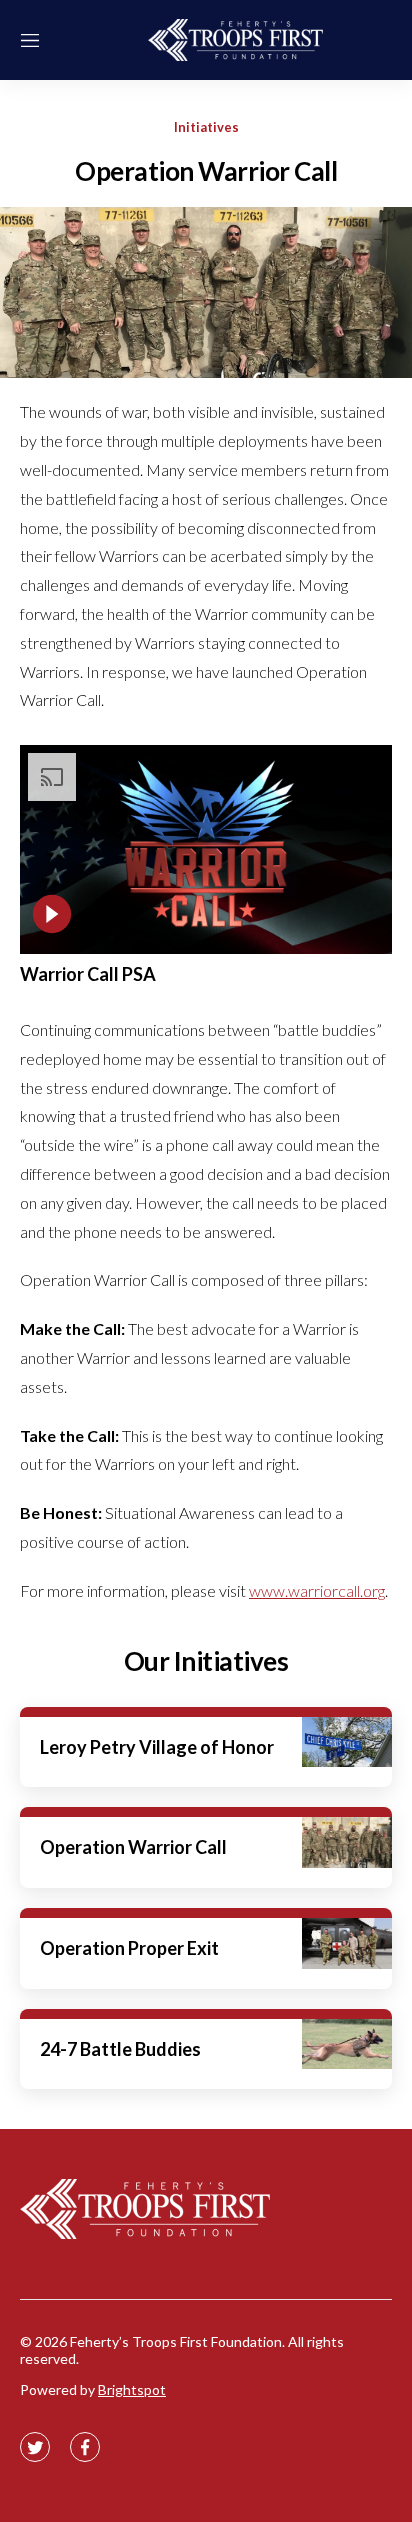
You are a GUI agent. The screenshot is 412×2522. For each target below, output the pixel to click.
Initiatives (206, 127)
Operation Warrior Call (133, 1847)
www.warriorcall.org (317, 1590)
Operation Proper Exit (129, 1948)
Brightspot (132, 2389)
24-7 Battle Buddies (120, 2049)
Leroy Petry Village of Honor (157, 1747)
